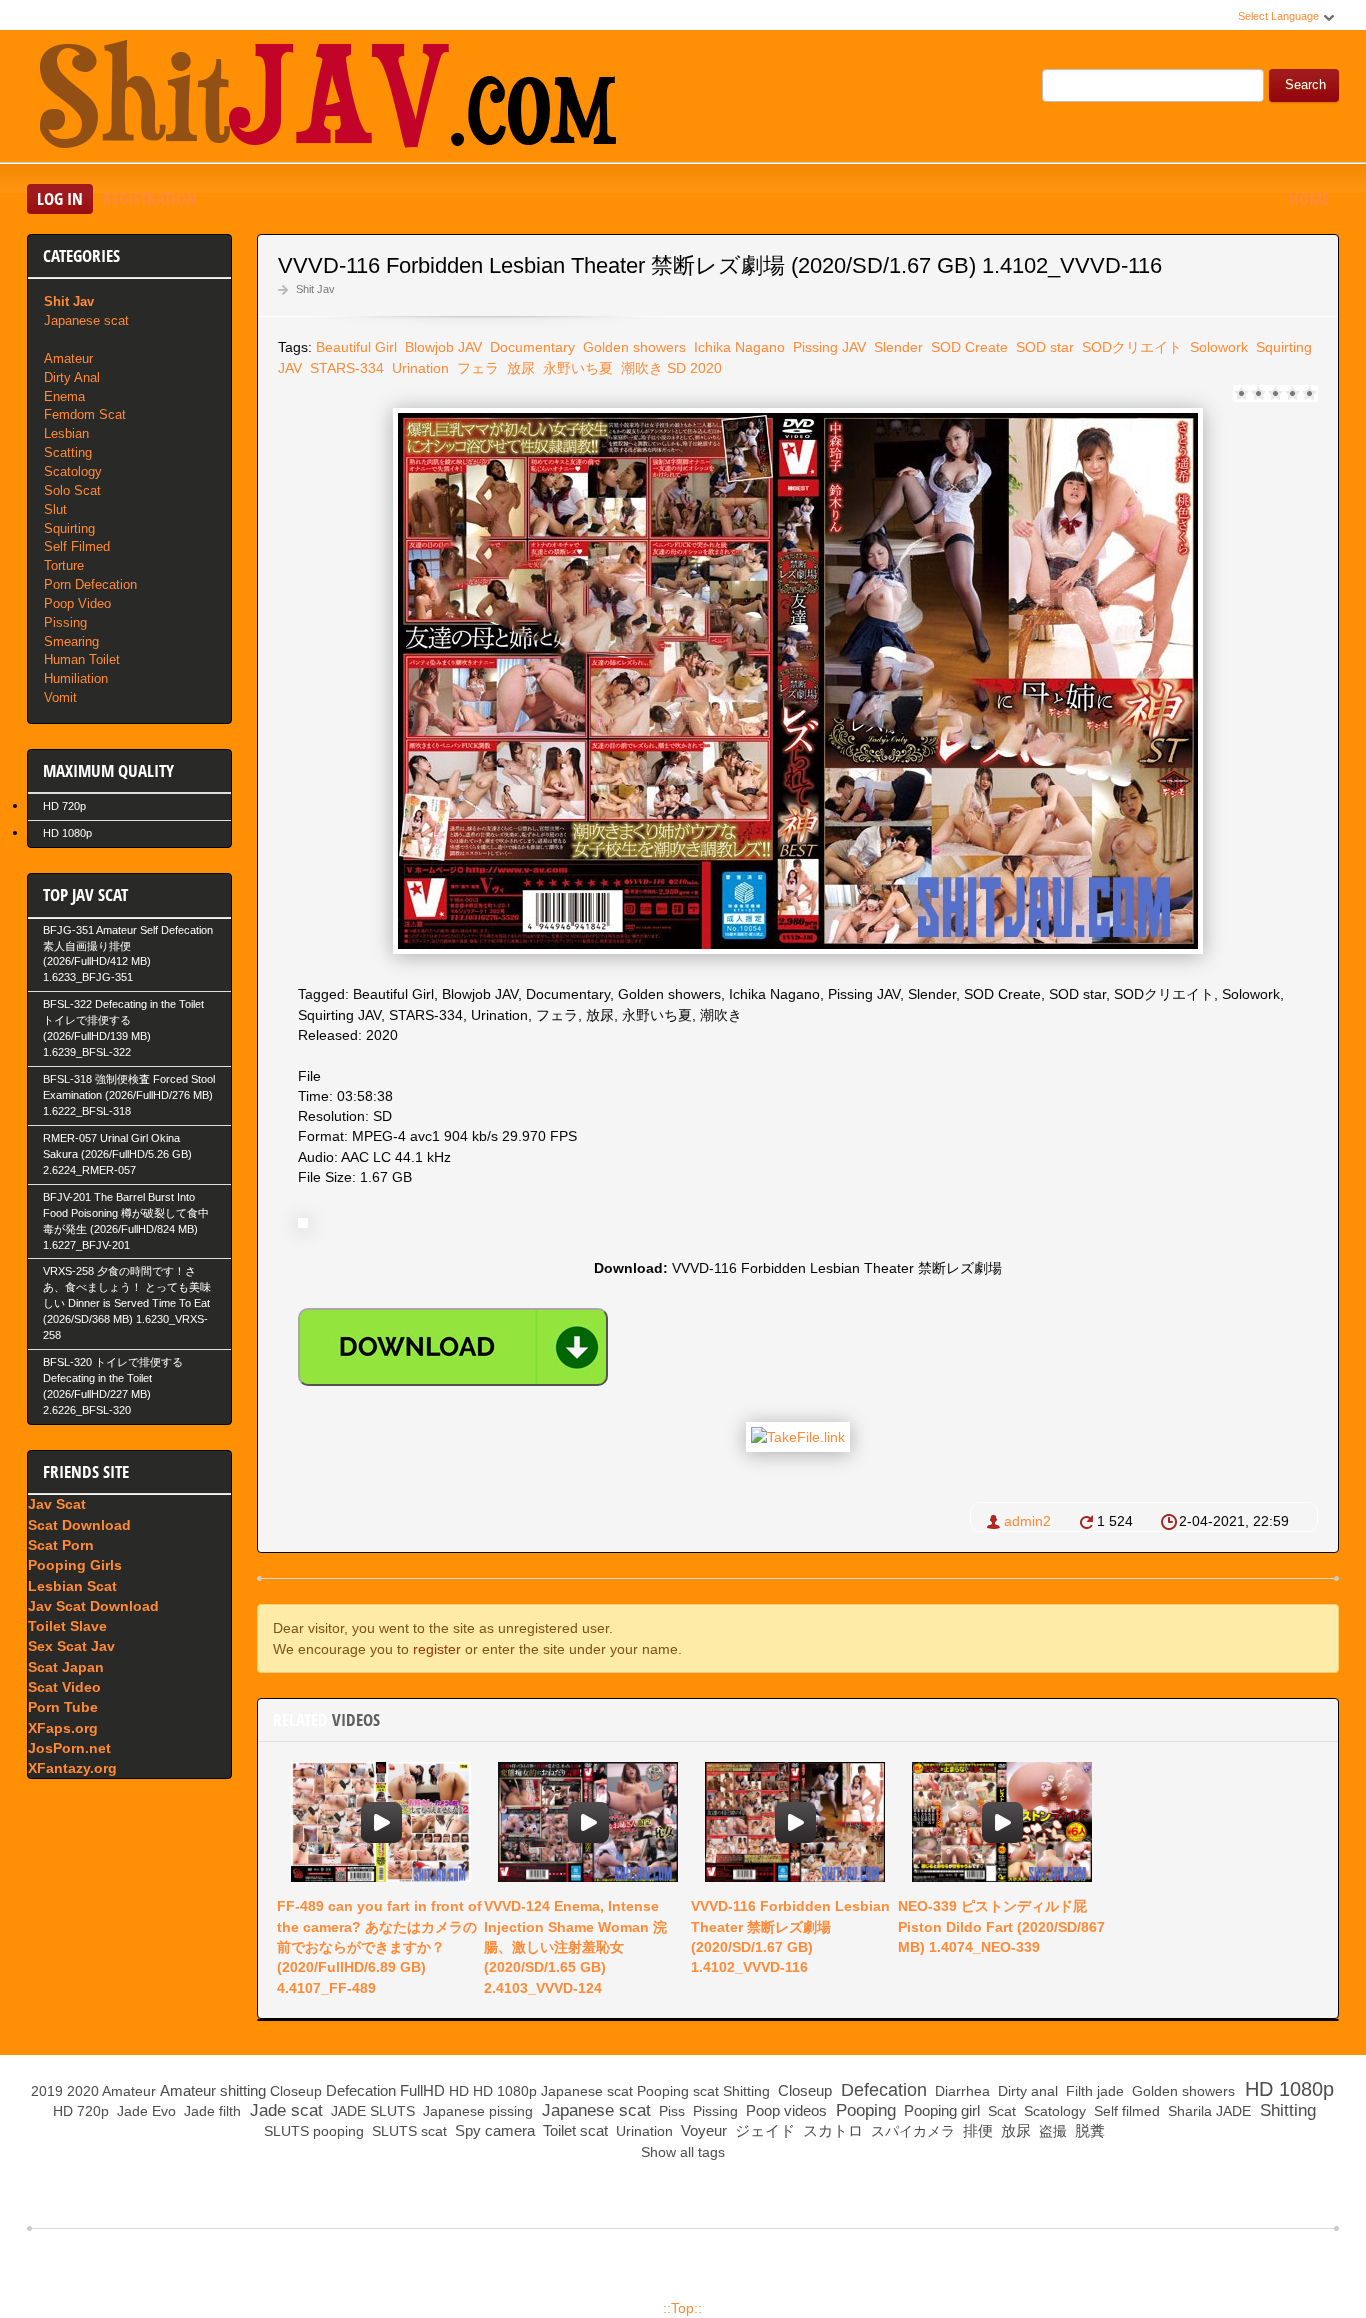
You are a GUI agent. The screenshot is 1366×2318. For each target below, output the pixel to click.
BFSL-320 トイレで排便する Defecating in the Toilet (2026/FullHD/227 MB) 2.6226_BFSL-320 (113, 1386)
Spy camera (493, 2130)
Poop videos (784, 2110)
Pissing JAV (827, 347)
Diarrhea (960, 2091)
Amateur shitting (213, 2090)
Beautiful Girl (356, 347)
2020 (706, 368)
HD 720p (64, 806)
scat (706, 2091)
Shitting (746, 2091)
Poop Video (77, 603)
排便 (976, 2130)
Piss (670, 2111)
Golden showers (632, 347)
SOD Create (967, 347)
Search (1305, 85)
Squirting (69, 528)
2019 (47, 2091)
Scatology (73, 471)
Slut (55, 509)
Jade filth (210, 2111)
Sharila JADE (1207, 2111)
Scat (1000, 2111)
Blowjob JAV (441, 347)
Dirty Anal (72, 377)
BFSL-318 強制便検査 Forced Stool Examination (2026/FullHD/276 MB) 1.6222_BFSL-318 (129, 1095)
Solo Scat (72, 490)
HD (459, 2091)
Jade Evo (144, 2111)
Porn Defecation (90, 584)
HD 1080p (67, 833)
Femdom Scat (85, 414)
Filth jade (1093, 2091)
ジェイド (763, 2130)
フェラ (476, 368)
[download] (453, 1347)
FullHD (422, 2090)
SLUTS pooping (312, 2131)
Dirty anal (1026, 2091)
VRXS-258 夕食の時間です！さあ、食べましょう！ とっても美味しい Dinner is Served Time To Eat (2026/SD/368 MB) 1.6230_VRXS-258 (127, 1303)
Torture (64, 565)
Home (1309, 198)
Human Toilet (82, 659)
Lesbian (66, 433)
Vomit (60, 697)
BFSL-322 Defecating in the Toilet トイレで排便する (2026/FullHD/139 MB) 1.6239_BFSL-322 (123, 1028)
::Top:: (682, 2308)
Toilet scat (573, 2130)
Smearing (71, 641)
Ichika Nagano (737, 347)
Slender (896, 347)
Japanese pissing (476, 2111)
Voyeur (702, 2130)
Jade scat (284, 2110)
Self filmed (1125, 2111)
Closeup (296, 2091)
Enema (64, 396)
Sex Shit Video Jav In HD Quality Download (327, 99)
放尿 (519, 368)
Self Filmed (77, 546)
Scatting (68, 452)
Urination (418, 368)
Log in (60, 198)
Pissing (65, 622)
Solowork (1217, 347)
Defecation (361, 2090)
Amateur (68, 358)
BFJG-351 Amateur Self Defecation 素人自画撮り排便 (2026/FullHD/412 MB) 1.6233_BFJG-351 (128, 954)
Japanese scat (86, 320)
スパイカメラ (911, 2131)
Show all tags (683, 2152)
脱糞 (1088, 2130)
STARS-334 (345, 368)
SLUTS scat (407, 2131)
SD (676, 368)
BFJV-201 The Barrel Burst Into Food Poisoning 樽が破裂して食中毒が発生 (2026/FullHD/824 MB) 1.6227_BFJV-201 (126, 1221)
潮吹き (640, 368)
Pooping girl (940, 2110)
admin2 (1027, 1521)
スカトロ (831, 2130)
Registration (150, 198)
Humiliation (76, 678)
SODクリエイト (1130, 347)
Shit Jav (315, 289)
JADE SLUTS (371, 2111)
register (437, 1649)
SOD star (1043, 347)
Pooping (663, 2091)
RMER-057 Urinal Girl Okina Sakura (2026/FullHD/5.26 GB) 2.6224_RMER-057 (117, 1154)
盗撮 (1051, 2131)
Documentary (530, 347)
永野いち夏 (576, 368)
